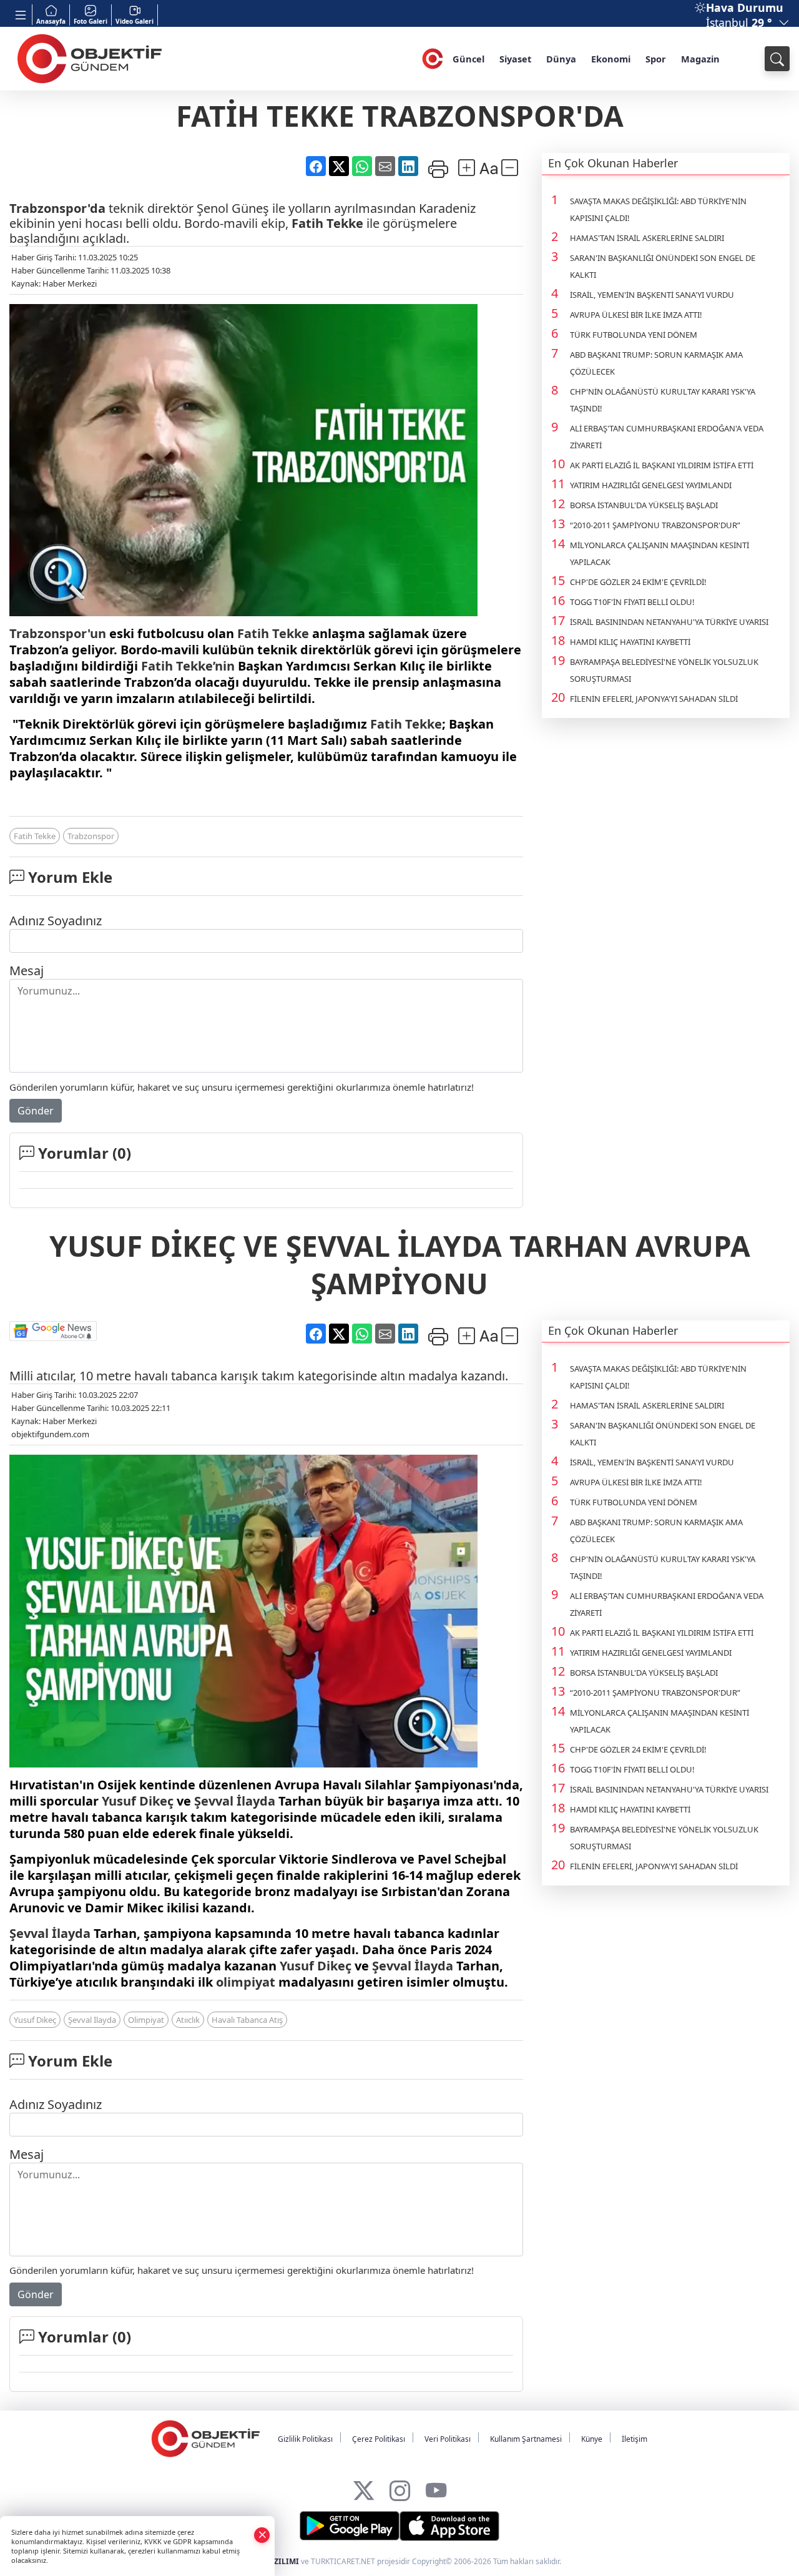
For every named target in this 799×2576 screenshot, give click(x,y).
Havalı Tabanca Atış (247, 2020)
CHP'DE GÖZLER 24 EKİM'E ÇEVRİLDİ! (638, 582)
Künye (592, 2439)
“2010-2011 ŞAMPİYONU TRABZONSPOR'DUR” (655, 525)
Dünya (561, 59)
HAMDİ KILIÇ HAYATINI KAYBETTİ (630, 642)
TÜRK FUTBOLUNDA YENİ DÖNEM (634, 335)
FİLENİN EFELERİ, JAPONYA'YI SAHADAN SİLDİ (654, 699)
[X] (364, 2488)
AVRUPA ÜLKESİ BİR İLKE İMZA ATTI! (636, 315)
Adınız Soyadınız (56, 921)
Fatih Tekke (327, 223)
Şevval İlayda (235, 1801)
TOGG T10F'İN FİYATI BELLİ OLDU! (632, 602)
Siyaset (515, 59)
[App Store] (449, 2526)
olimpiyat (246, 1982)
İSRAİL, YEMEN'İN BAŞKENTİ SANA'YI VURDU (652, 295)
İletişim (635, 2439)
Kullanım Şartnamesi (526, 2439)
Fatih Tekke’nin (188, 666)
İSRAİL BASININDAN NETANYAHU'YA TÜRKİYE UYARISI (669, 622)
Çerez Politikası (379, 2439)
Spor (656, 59)
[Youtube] (436, 2488)
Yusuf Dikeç (138, 1801)
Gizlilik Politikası (305, 2439)
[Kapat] (262, 2534)
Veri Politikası (448, 2439)
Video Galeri (135, 21)
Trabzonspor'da (57, 208)
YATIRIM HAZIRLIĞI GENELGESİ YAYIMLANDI (651, 485)
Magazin (700, 59)
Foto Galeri (91, 21)
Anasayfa (51, 21)
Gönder (36, 1111)
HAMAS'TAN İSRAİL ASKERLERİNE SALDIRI (647, 238)
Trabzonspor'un (58, 633)
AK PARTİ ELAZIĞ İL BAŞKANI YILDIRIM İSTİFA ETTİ (662, 465)
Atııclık (188, 2020)
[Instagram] (400, 2488)
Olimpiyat (146, 2020)
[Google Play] (350, 2526)
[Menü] (21, 15)
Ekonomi (611, 59)
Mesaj (27, 971)
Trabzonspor (91, 836)
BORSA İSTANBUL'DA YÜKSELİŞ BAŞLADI (644, 505)
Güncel (468, 59)
